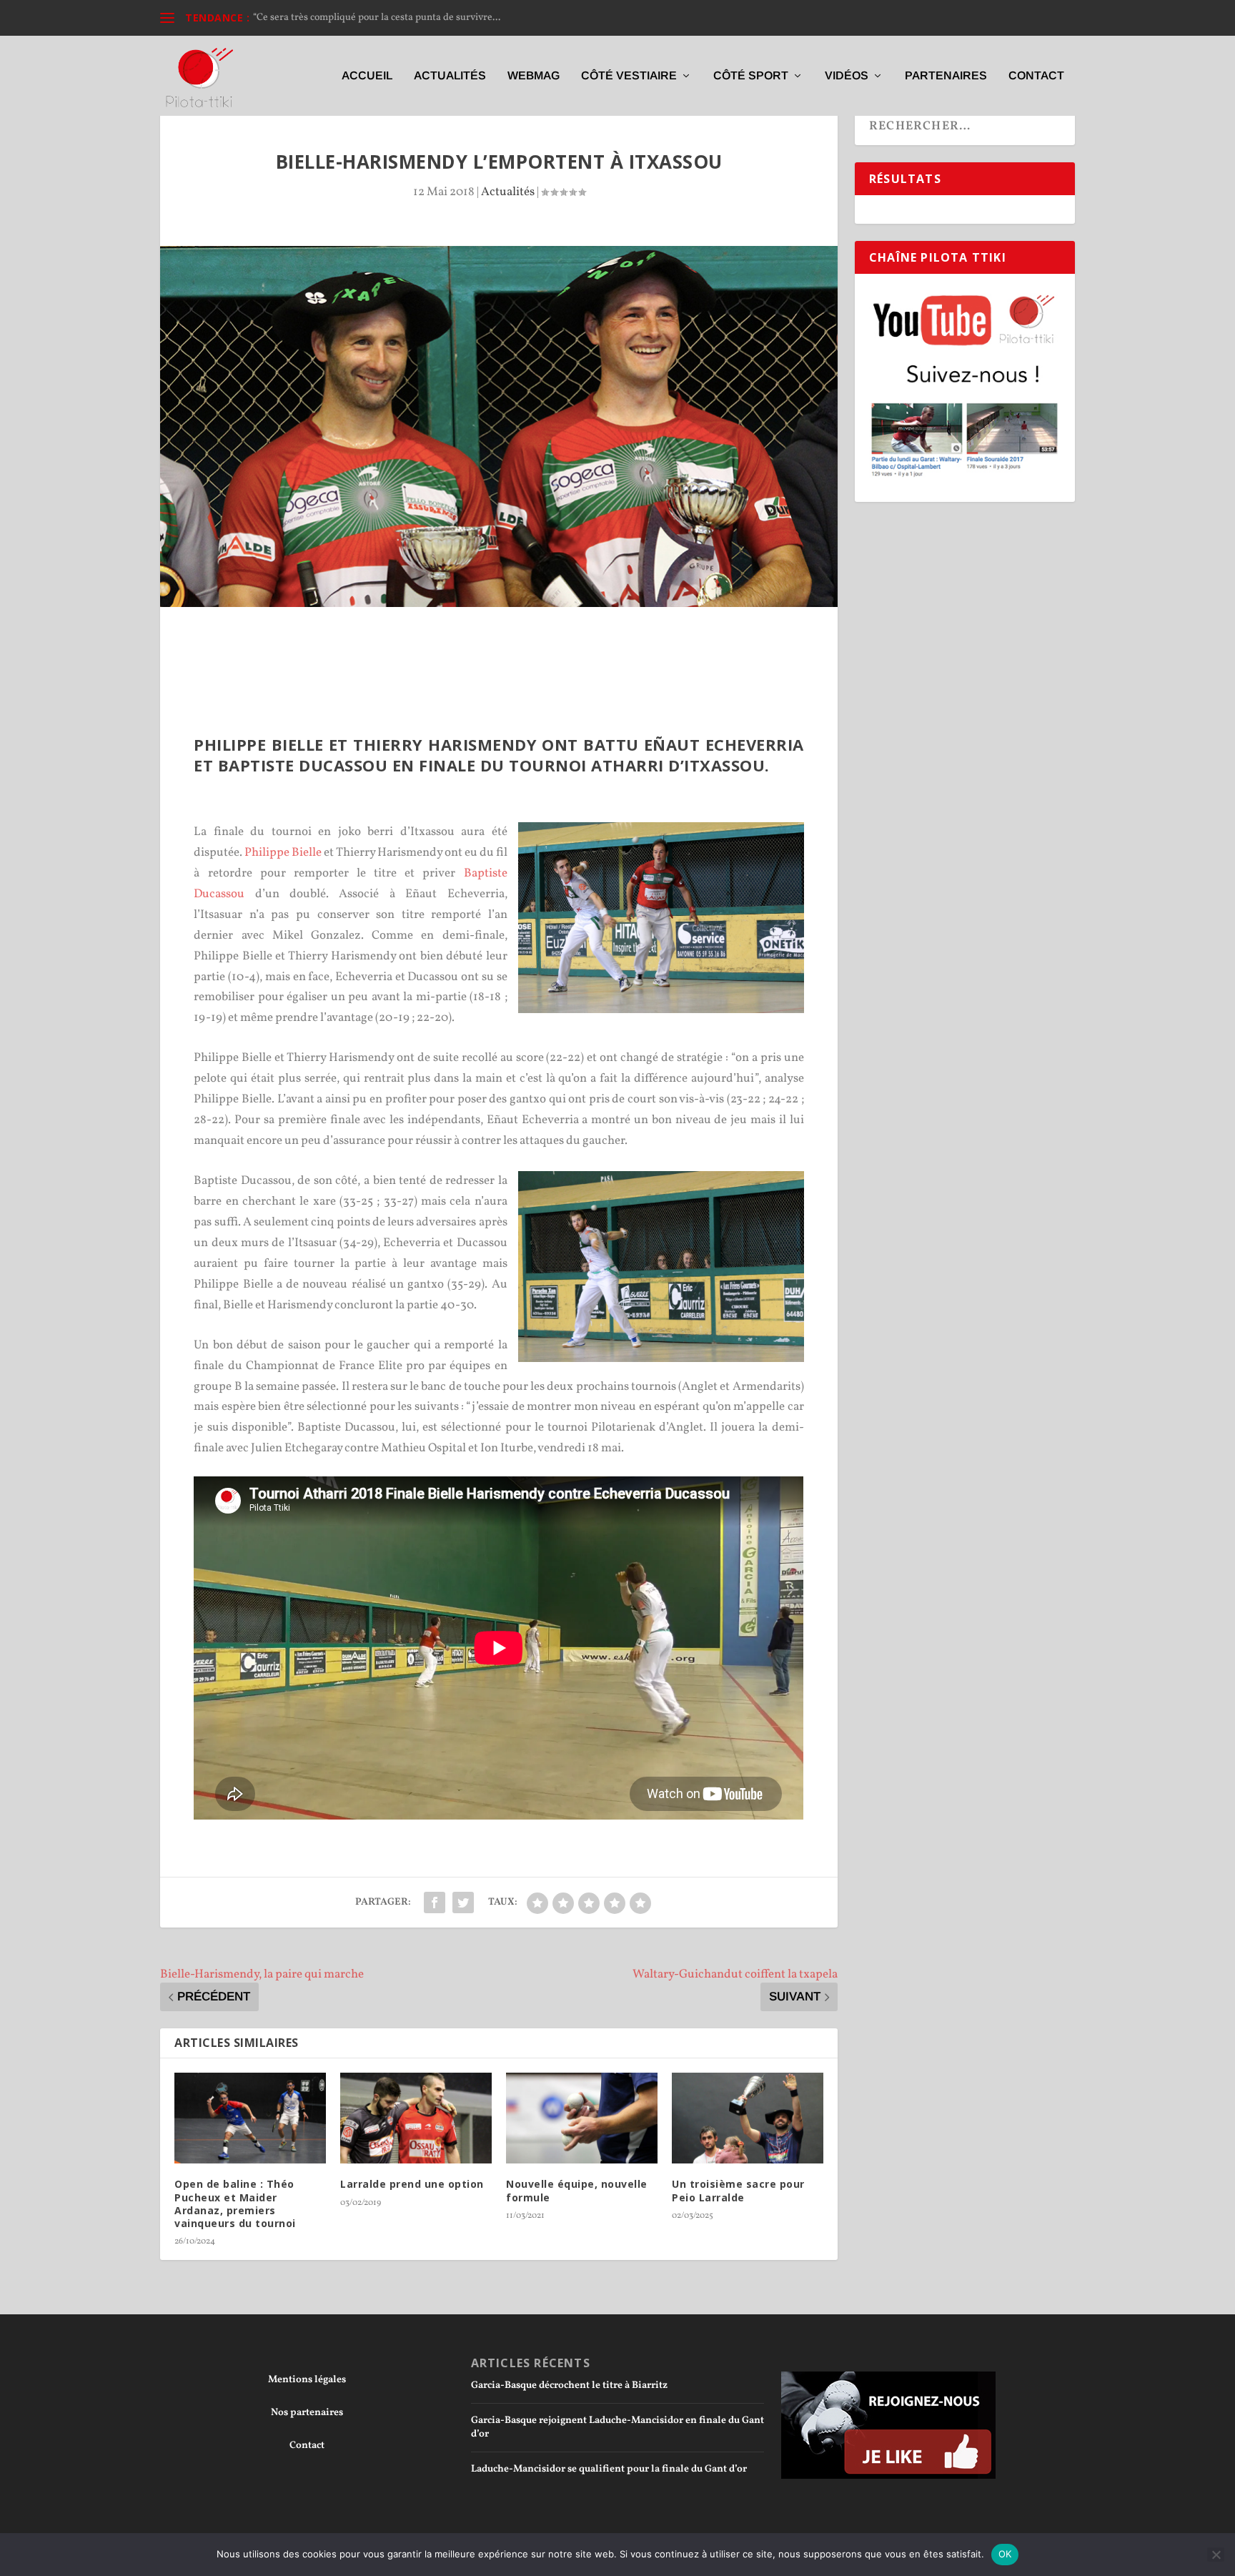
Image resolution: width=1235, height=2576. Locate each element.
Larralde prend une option (412, 2184)
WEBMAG (534, 76)
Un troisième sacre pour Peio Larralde (738, 2190)
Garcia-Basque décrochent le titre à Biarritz (569, 2385)
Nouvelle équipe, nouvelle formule (577, 2190)
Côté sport (751, 76)
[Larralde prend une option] (416, 2118)
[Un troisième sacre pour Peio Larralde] (748, 2118)
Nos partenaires (307, 2413)
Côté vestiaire (629, 76)
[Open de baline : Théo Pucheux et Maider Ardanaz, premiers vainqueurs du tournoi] (250, 2118)
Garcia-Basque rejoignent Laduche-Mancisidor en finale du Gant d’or (617, 2427)
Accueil (367, 76)
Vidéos (847, 76)
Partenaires (946, 76)
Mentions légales (307, 2380)
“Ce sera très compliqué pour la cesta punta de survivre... (377, 18)
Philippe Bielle (283, 853)
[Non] (1216, 2555)
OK (1005, 2554)
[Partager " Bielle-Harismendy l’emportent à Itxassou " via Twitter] (463, 1903)
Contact (1036, 76)
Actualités (450, 76)
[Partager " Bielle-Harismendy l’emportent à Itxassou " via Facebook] (435, 1903)
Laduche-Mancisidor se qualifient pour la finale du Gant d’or (609, 2469)
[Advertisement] (499, 646)
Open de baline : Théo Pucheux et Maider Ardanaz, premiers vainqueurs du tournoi (235, 2204)
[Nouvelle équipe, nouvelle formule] (582, 2118)
